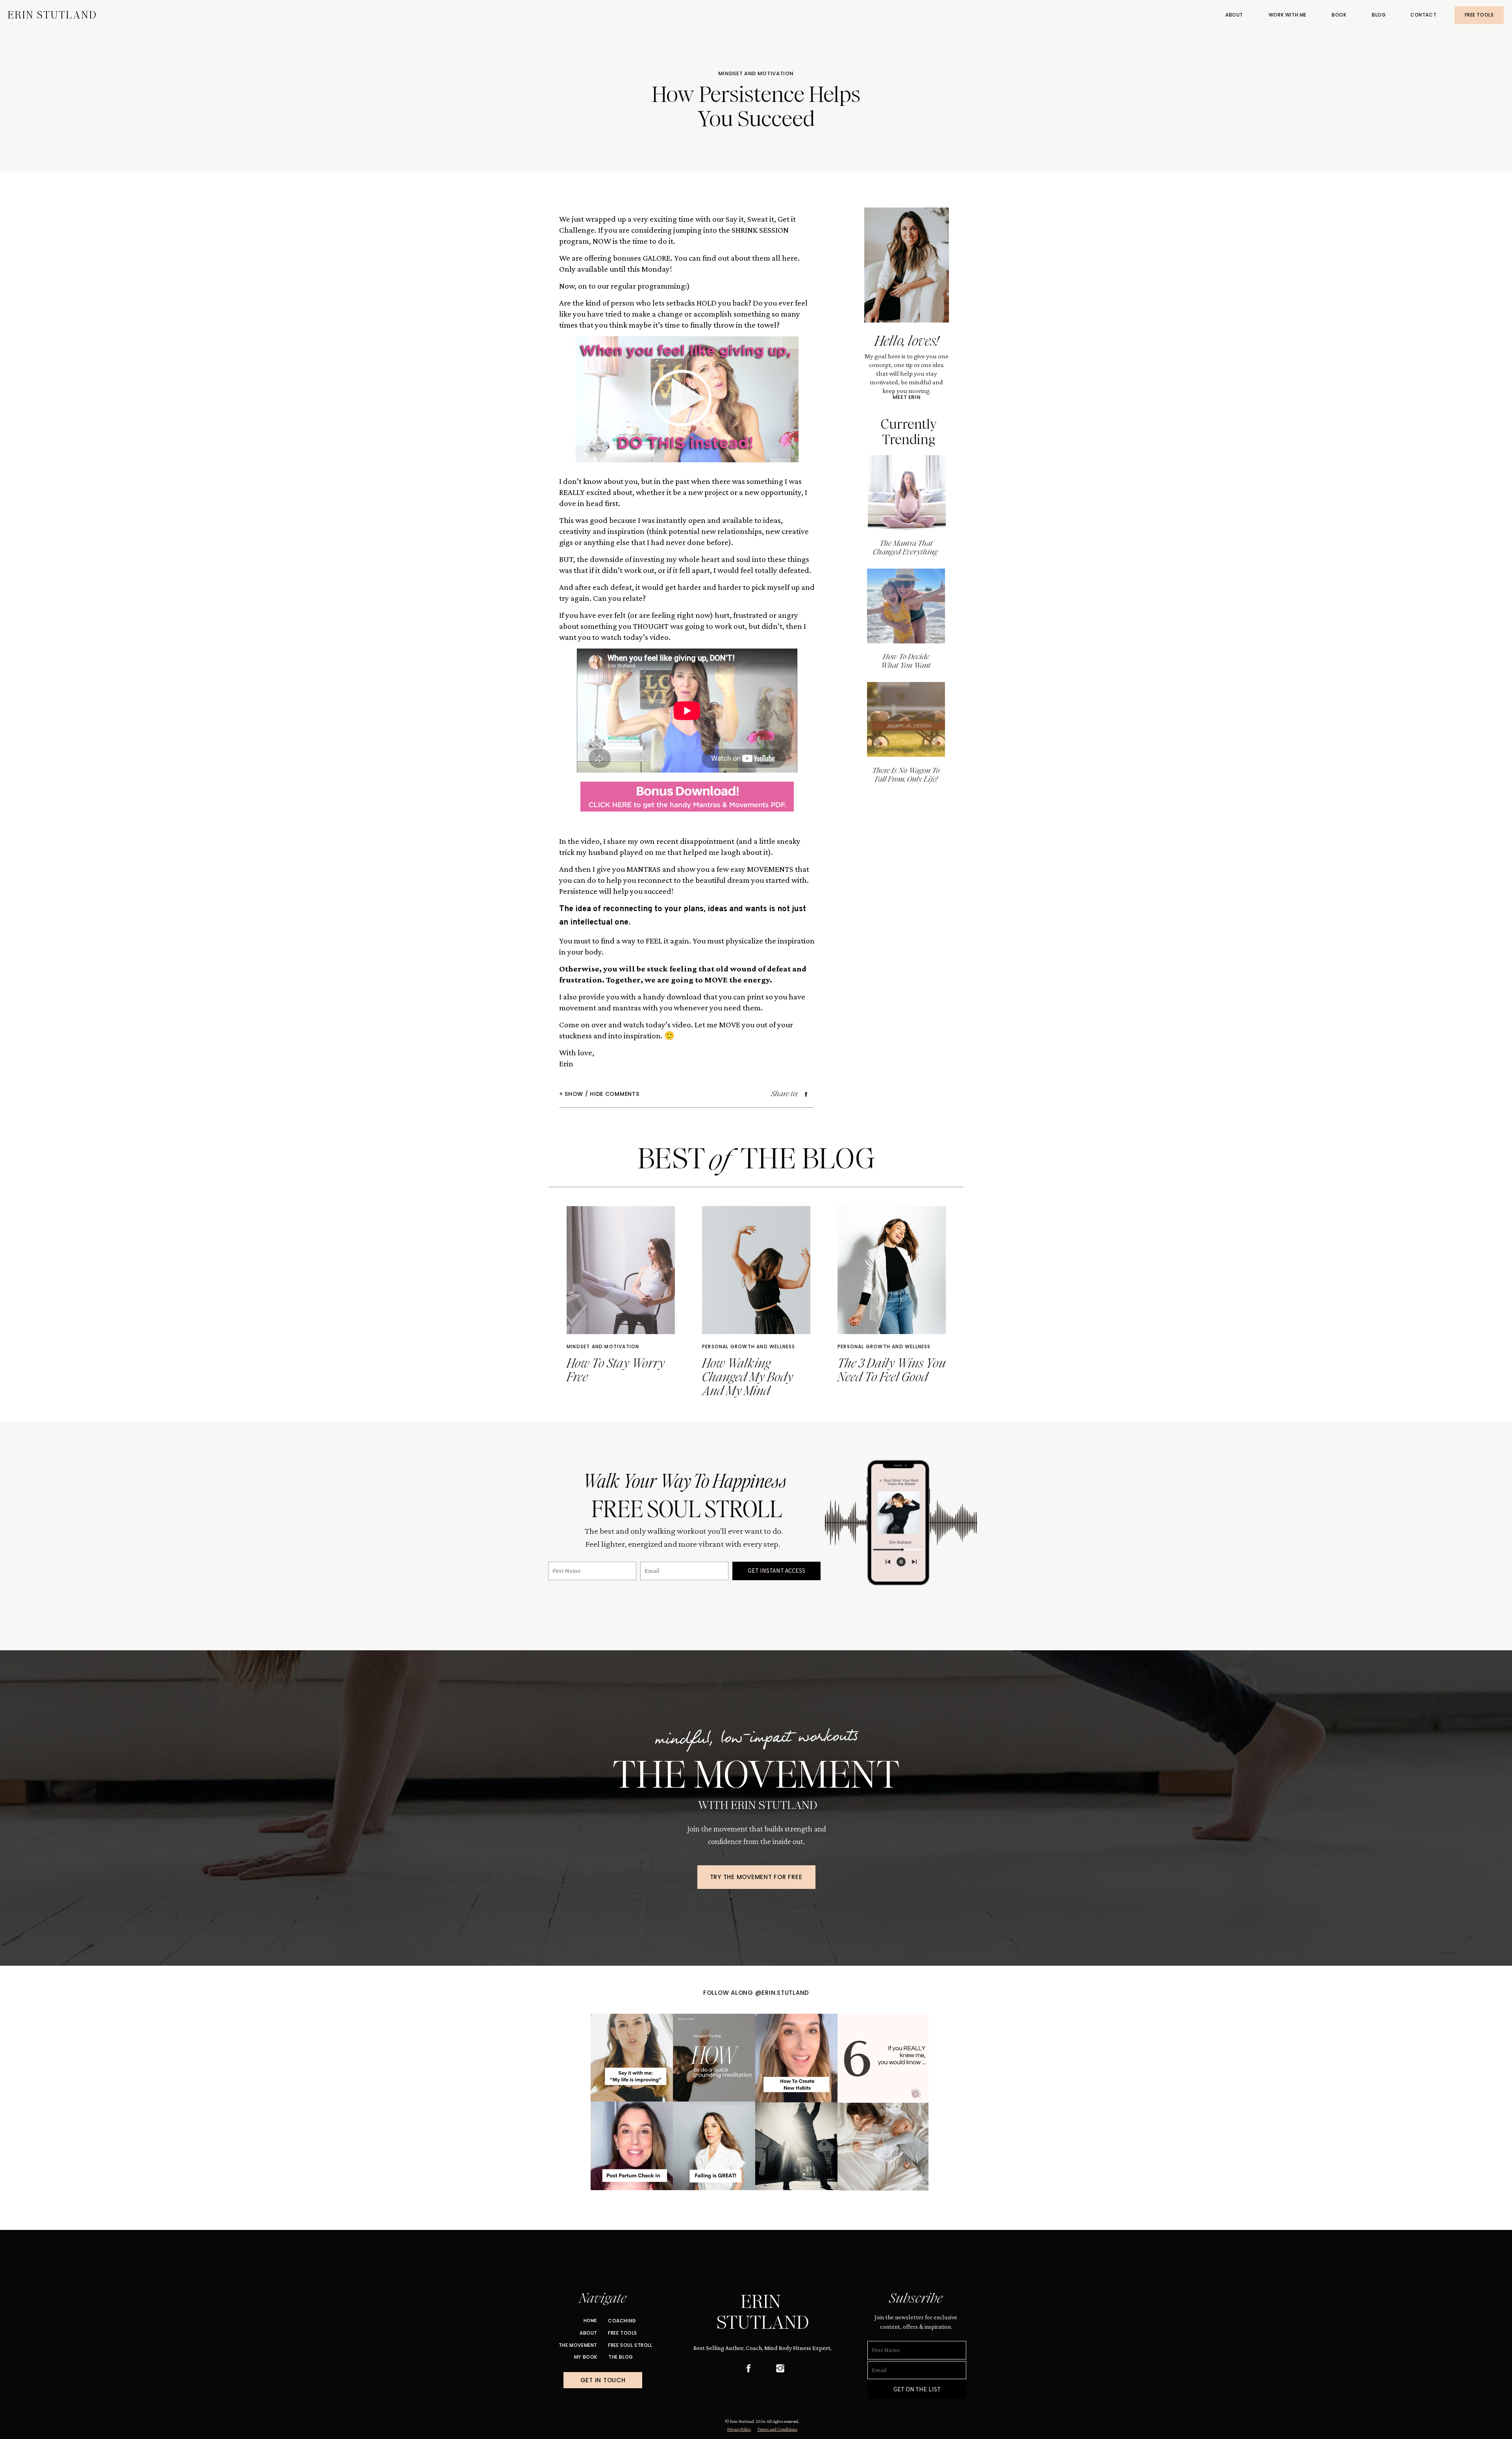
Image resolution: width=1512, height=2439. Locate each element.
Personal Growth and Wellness (749, 1346)
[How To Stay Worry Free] (621, 1270)
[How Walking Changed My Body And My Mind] (756, 1270)
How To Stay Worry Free (616, 1370)
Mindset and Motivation (756, 73)
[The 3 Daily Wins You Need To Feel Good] (892, 1270)
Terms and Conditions (777, 2429)
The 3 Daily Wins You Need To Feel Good (892, 1370)
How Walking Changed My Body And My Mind (748, 1377)
